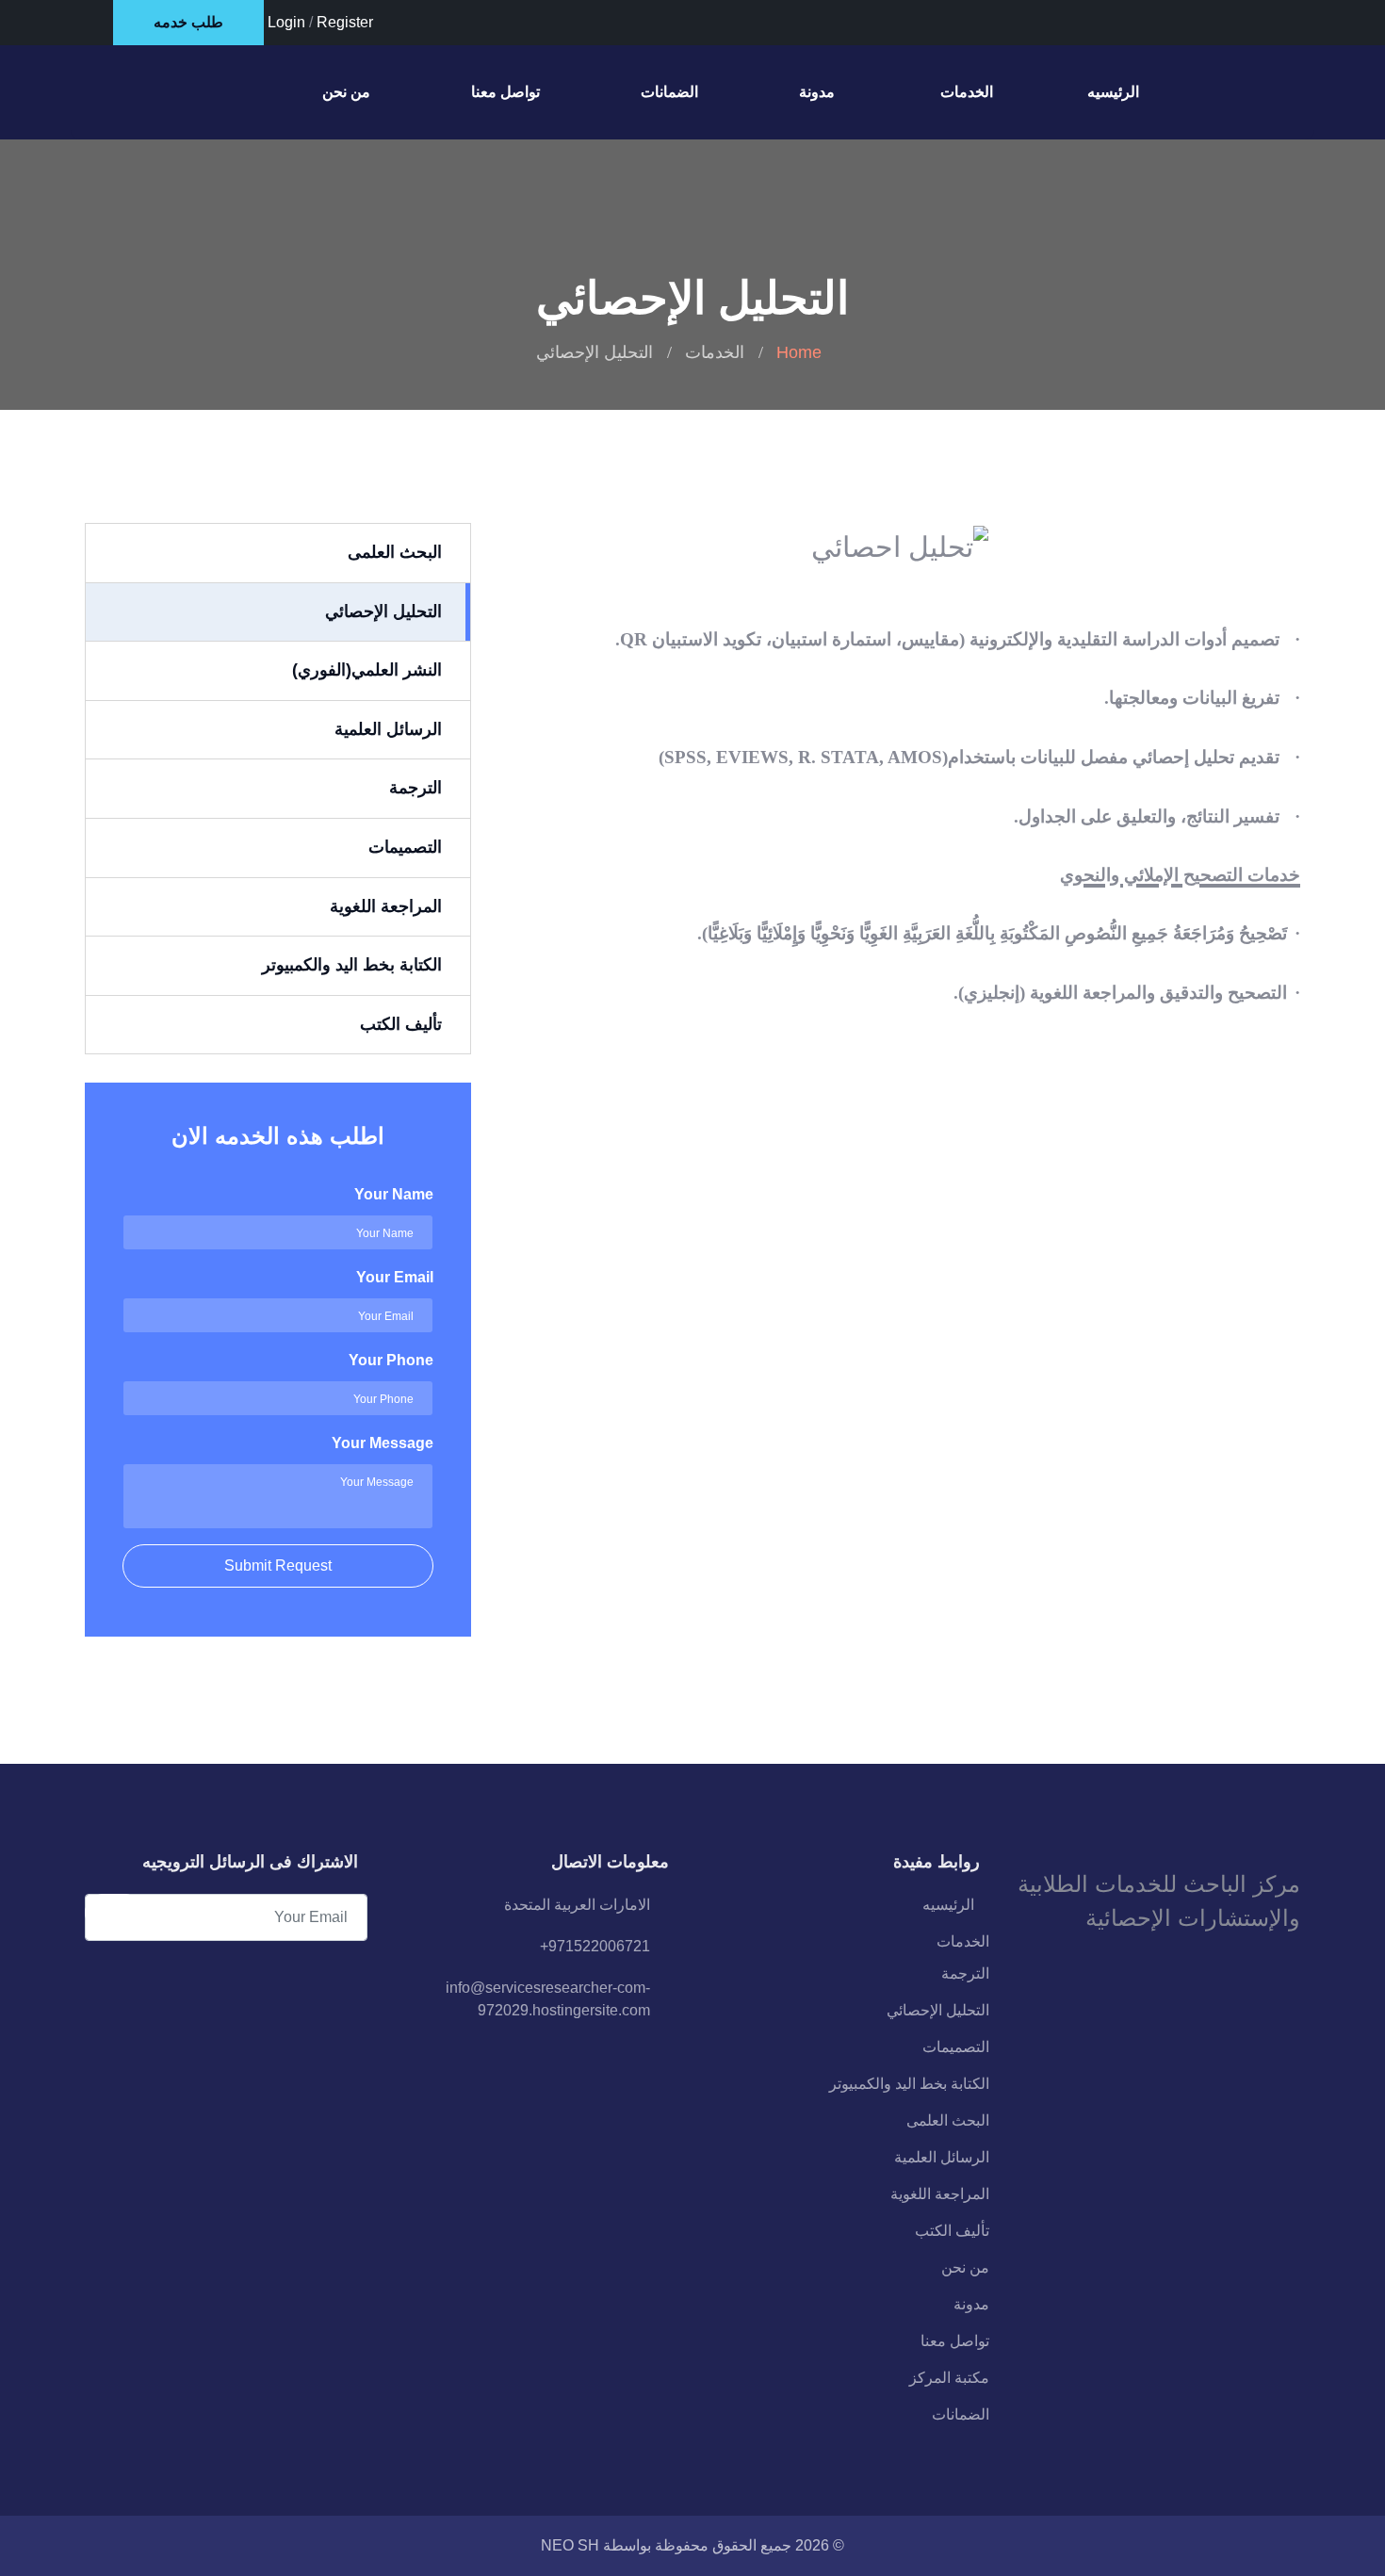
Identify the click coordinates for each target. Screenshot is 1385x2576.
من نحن (346, 92)
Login (286, 22)
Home (799, 352)
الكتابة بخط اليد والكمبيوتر (909, 2084)
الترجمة (965, 1973)
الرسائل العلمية (942, 2157)
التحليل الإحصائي (938, 2010)
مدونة (817, 92)
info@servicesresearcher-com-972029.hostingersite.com (548, 1999)
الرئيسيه (1113, 92)
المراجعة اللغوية (940, 2194)
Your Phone (391, 1360)
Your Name (394, 1194)
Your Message (383, 1443)
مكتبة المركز (949, 2378)
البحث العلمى (948, 2120)
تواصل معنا (505, 92)
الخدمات (967, 92)
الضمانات (669, 92)
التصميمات (956, 2047)
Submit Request (278, 1565)
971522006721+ (595, 1946)
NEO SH (570, 2545)
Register (345, 22)
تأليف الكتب (952, 2231)
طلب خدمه (188, 22)
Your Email (395, 1277)
